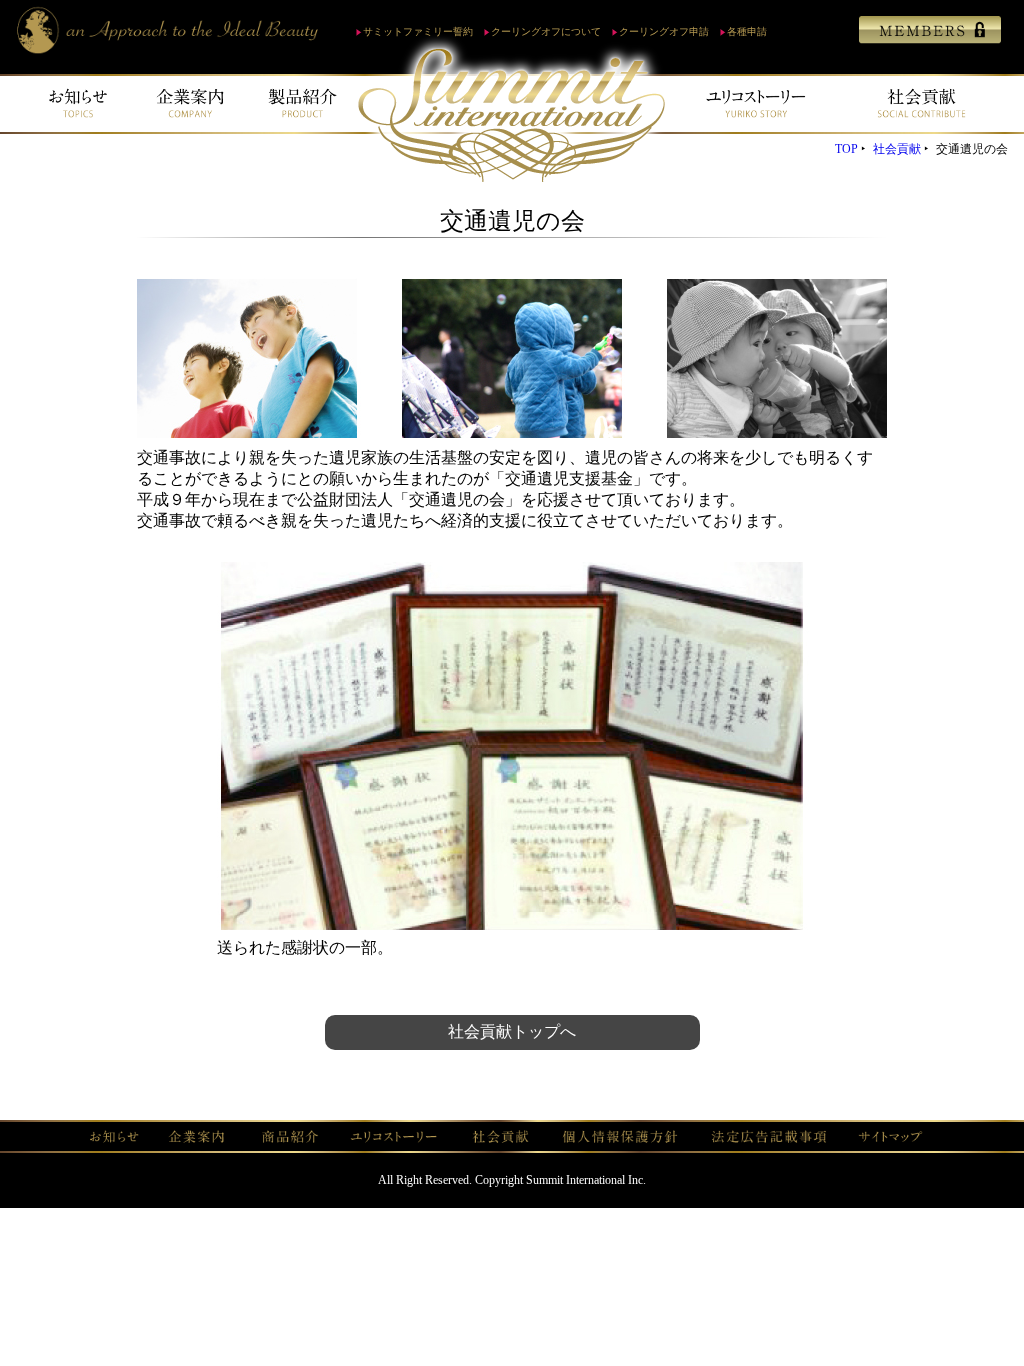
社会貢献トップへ (512, 1031)
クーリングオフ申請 (664, 31)
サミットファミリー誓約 (418, 31)
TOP (846, 149)
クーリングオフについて (546, 31)
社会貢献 (897, 149)
